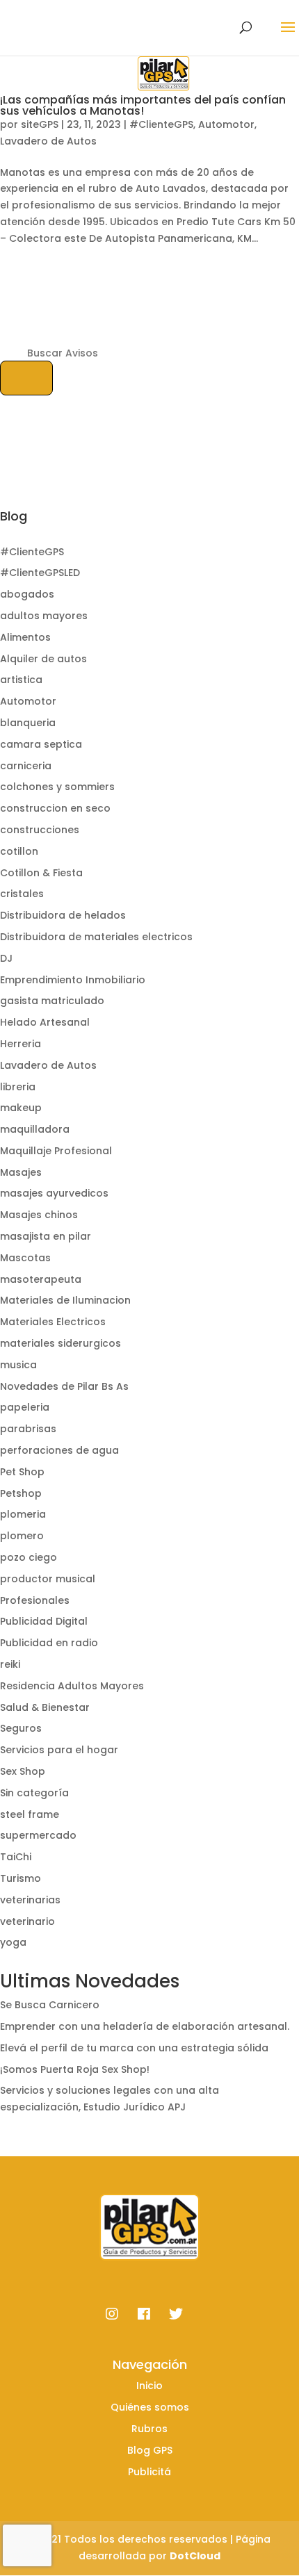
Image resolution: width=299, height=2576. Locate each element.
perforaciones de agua (59, 1450)
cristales (22, 894)
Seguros (21, 1728)
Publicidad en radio (49, 1643)
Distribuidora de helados (63, 915)
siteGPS (40, 124)
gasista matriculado (52, 1001)
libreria (18, 1087)
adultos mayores (44, 616)
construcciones (40, 830)
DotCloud (195, 2556)
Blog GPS (150, 2450)
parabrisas (28, 1429)
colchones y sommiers (57, 787)
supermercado (38, 1835)
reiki (10, 1664)
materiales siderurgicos (60, 1343)
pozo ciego (29, 1557)
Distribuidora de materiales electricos (96, 937)
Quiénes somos (150, 2407)
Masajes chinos (39, 1215)
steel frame (30, 1814)
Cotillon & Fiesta (41, 873)
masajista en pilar (46, 1236)
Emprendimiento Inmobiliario (73, 980)
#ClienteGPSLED (40, 573)
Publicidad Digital (44, 1621)
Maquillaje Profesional (56, 1151)
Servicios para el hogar (59, 1750)
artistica (21, 680)
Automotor (226, 124)
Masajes (21, 1172)
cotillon (19, 851)
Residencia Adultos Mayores (72, 1686)
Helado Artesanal (45, 1022)
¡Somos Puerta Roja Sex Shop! (75, 2069)
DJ (6, 958)
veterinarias (30, 1900)
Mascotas (25, 1258)
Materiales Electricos (53, 1322)
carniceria (26, 766)
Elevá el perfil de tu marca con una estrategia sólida (134, 2048)
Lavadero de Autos (48, 141)
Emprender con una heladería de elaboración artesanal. (145, 2026)
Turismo (21, 1878)
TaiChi (16, 1857)
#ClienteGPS (161, 124)
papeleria (25, 1407)
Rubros (149, 2429)
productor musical (48, 1579)
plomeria (23, 1514)
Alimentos (25, 637)
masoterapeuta (41, 1279)
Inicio (149, 2386)
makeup (21, 1108)
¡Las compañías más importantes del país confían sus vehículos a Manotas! (143, 105)
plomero (22, 1536)
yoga (13, 1942)
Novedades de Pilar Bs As (64, 1386)
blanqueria (28, 723)
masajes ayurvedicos (54, 1193)
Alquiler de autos (43, 659)
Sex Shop (23, 1771)
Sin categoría (34, 1793)
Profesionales (35, 1600)
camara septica (41, 744)
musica (18, 1365)
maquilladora (35, 1129)
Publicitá (149, 2472)
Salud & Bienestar (45, 1707)
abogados (27, 594)
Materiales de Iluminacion (65, 1300)
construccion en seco (55, 808)
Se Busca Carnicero (50, 2005)
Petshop (21, 1493)
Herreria (21, 1044)
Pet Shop (22, 1472)
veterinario (27, 1921)
